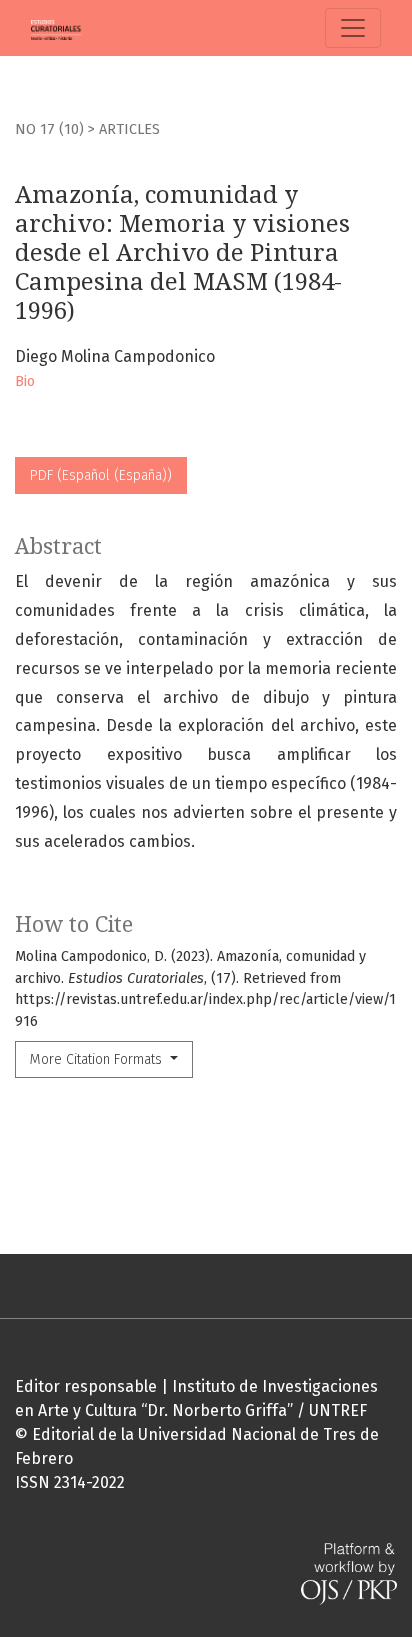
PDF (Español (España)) (101, 475)
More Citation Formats (98, 1059)
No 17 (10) (51, 129)
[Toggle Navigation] (353, 28)
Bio (25, 381)
